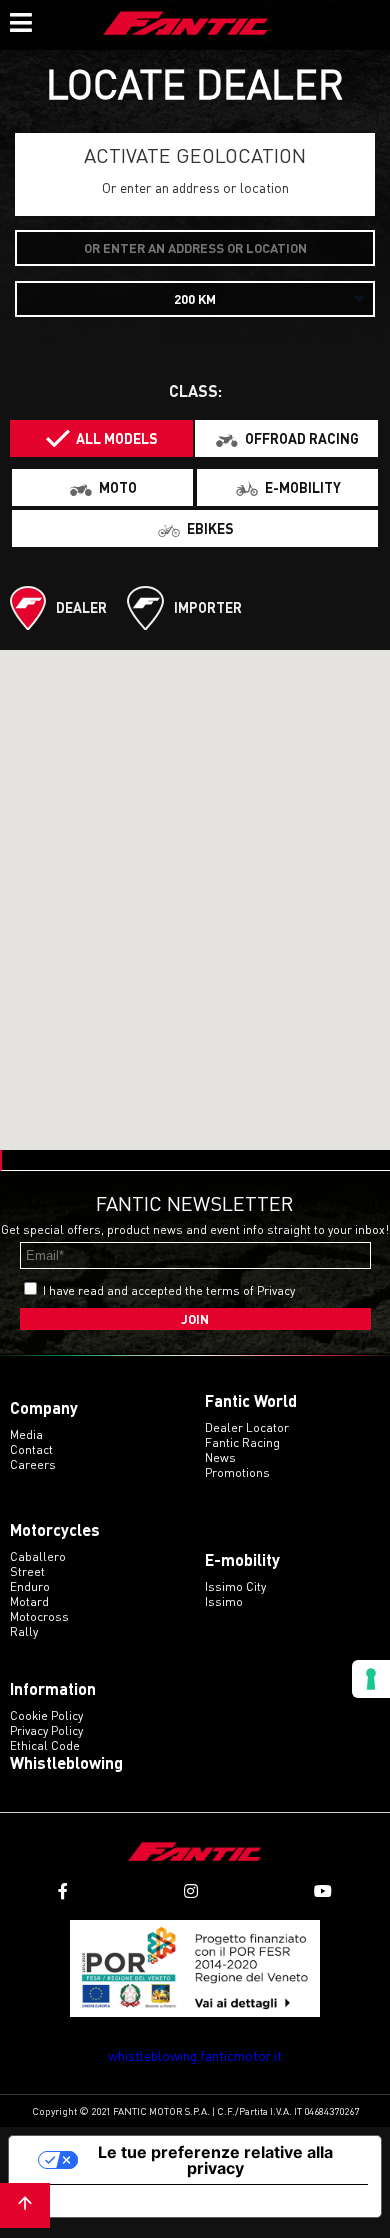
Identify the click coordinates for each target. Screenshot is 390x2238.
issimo (224, 1601)
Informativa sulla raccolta (123, 2201)
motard (29, 1601)
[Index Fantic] (186, 25)
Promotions (237, 1472)
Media (26, 1434)
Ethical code (45, 1745)
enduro (30, 1586)
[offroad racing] (286, 438)
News (220, 1457)
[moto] (102, 487)
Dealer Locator (247, 1427)
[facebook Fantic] (63, 1891)
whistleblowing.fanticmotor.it (195, 2055)
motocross (39, 1616)
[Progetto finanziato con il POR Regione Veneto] (195, 1968)
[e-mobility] (287, 487)
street (27, 1571)
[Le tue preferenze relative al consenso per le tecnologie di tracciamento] (371, 1679)
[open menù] (20, 20)
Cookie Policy (46, 1715)
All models (117, 438)
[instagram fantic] (191, 1891)
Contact (31, 1449)
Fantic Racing (242, 1442)
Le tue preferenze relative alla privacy (215, 2160)
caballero (38, 1556)
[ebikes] (195, 528)
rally (24, 1631)
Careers (33, 1464)
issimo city (235, 1586)
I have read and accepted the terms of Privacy (169, 1290)
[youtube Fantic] (323, 1891)
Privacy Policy (46, 1730)
